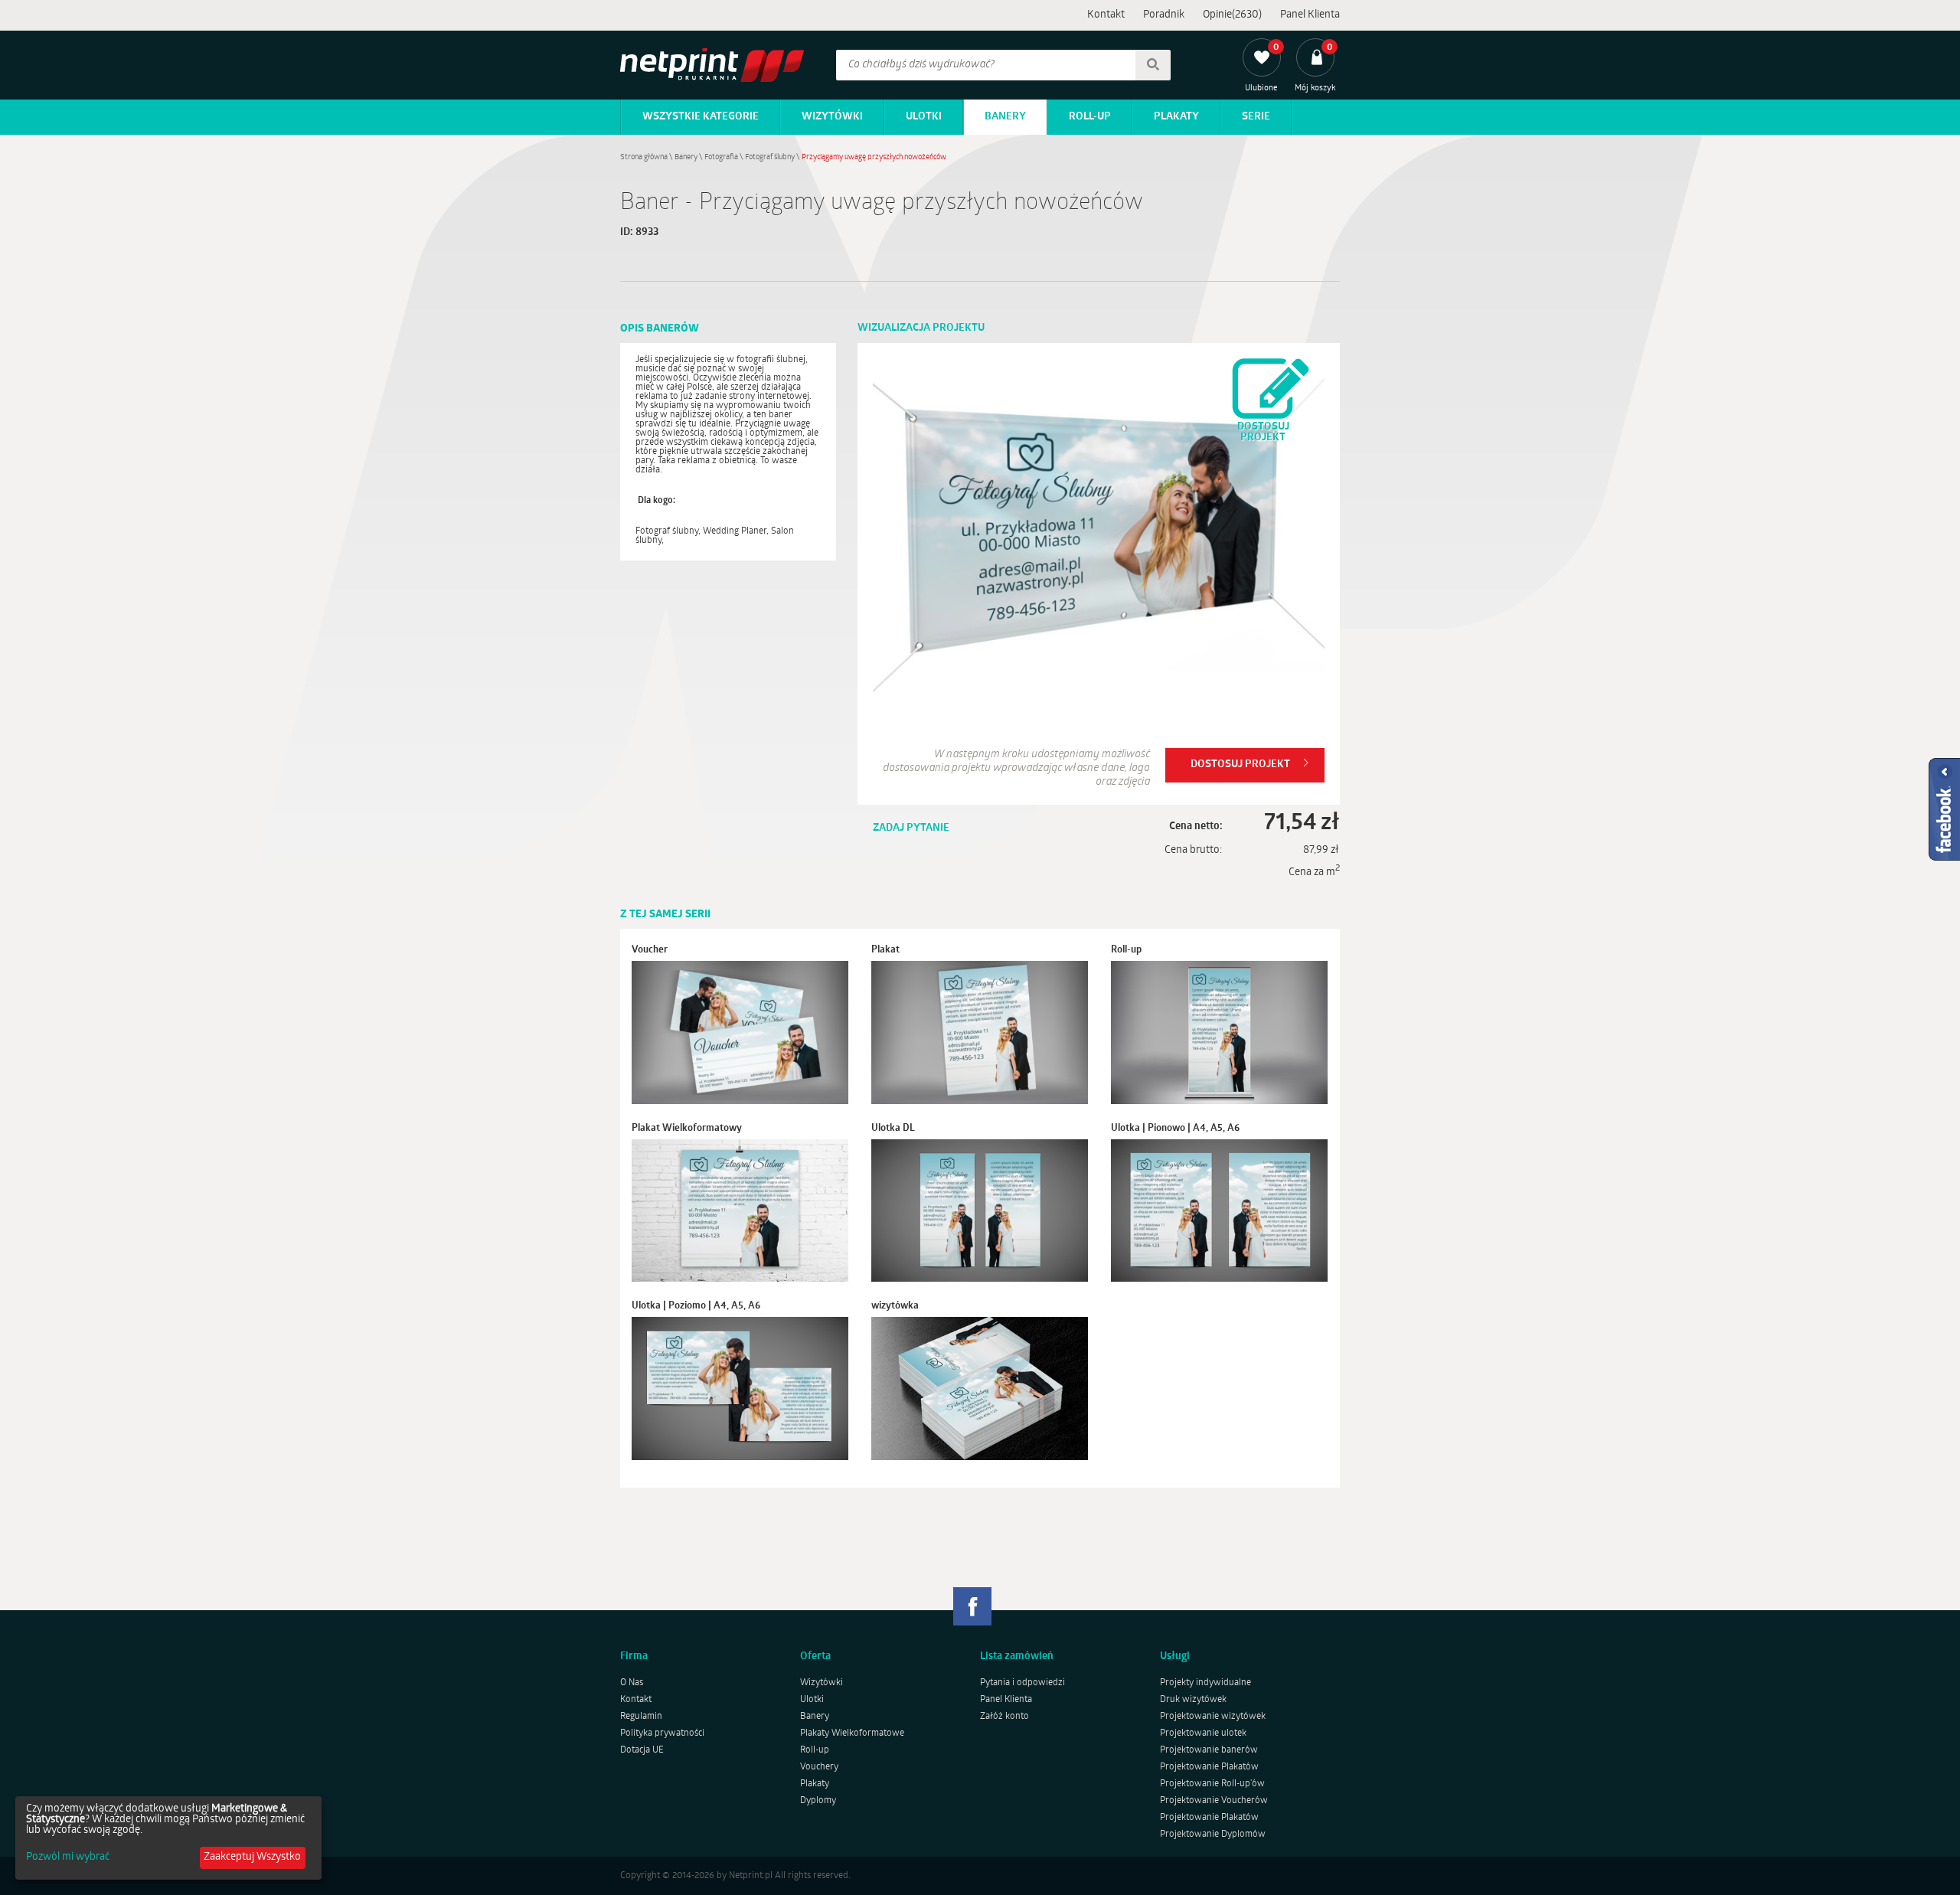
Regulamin (641, 1717)
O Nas (632, 1683)
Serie (1256, 117)
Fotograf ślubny (770, 157)
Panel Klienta (1310, 15)
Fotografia (721, 157)
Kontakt (1106, 15)
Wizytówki (832, 117)
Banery (1005, 117)
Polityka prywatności (662, 1733)
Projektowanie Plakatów (1209, 1767)
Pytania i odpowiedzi (1022, 1683)
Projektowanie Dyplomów (1213, 1835)
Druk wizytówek (1193, 1700)
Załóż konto (1004, 1717)
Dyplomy (818, 1801)
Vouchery (819, 1767)
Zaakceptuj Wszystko (252, 1857)
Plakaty (1176, 117)
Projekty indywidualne (1205, 1683)
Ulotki (924, 117)
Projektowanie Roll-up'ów (1212, 1784)
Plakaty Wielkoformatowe (852, 1733)
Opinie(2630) (1232, 15)
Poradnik (1164, 15)
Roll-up (1090, 117)
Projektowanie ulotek (1203, 1733)
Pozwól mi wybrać (68, 1857)
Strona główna (644, 157)
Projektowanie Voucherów (1214, 1801)
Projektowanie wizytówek (1213, 1717)
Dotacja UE (642, 1750)
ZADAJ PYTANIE (911, 828)
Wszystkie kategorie (701, 117)
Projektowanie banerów (1209, 1750)
